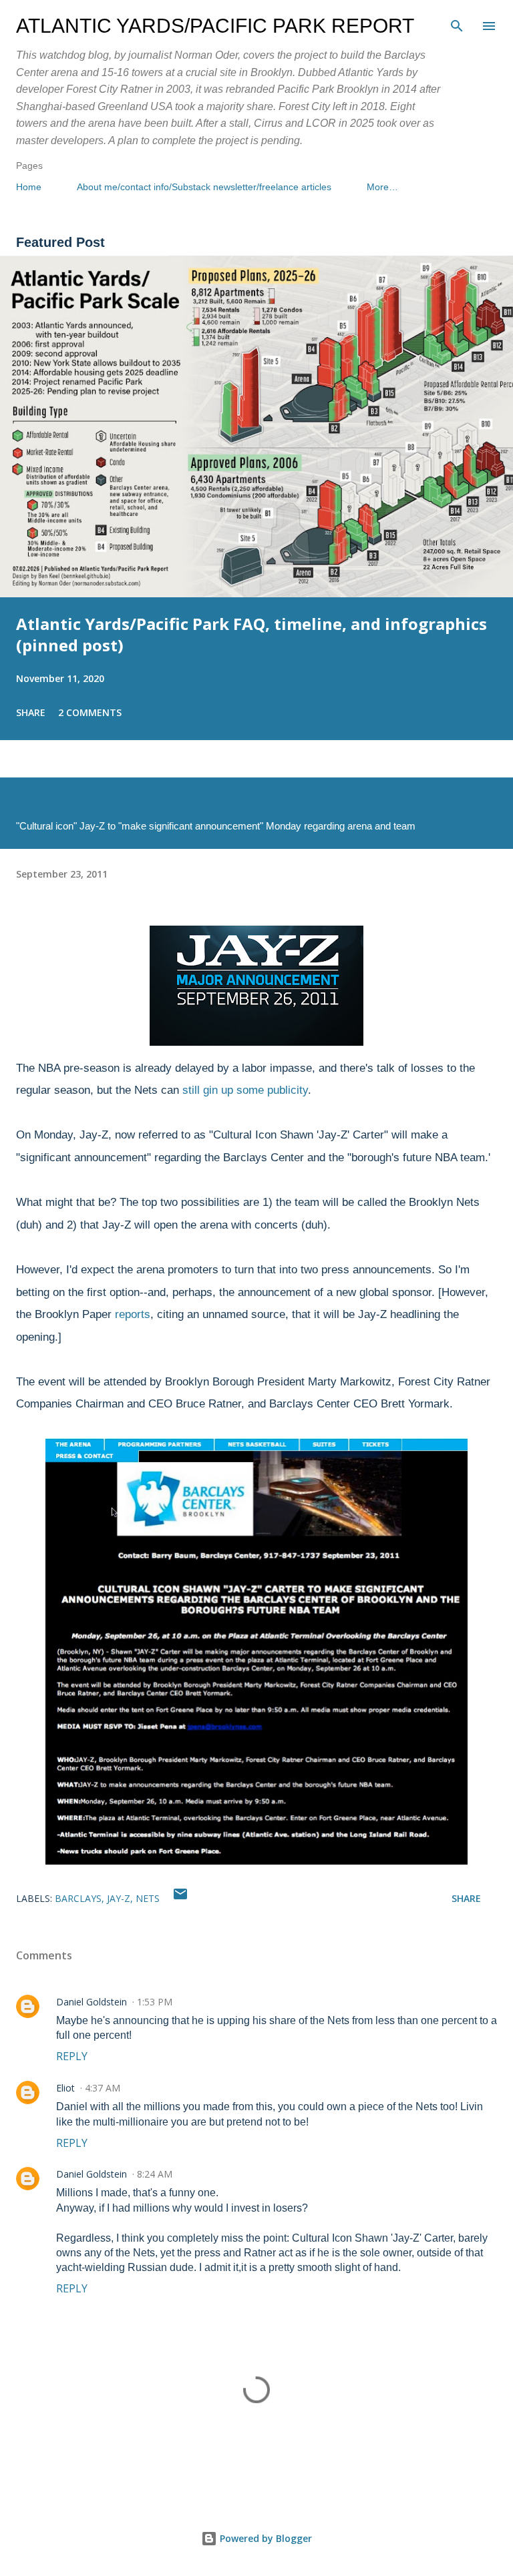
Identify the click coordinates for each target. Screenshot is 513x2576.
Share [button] (31, 712)
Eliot (65, 2088)
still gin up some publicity (245, 1090)
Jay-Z (119, 1898)
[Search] (457, 24)
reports (133, 1314)
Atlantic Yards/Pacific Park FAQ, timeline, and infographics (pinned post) (251, 634)
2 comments (90, 712)
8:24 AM (155, 2174)
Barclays (78, 1898)
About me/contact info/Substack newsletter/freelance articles (204, 187)
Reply (72, 2056)
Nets (148, 1898)
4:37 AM (103, 2088)
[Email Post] (180, 1898)
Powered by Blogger (265, 2538)
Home (29, 187)
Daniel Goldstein (92, 2002)
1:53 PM (155, 2002)
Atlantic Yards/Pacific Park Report (215, 26)
